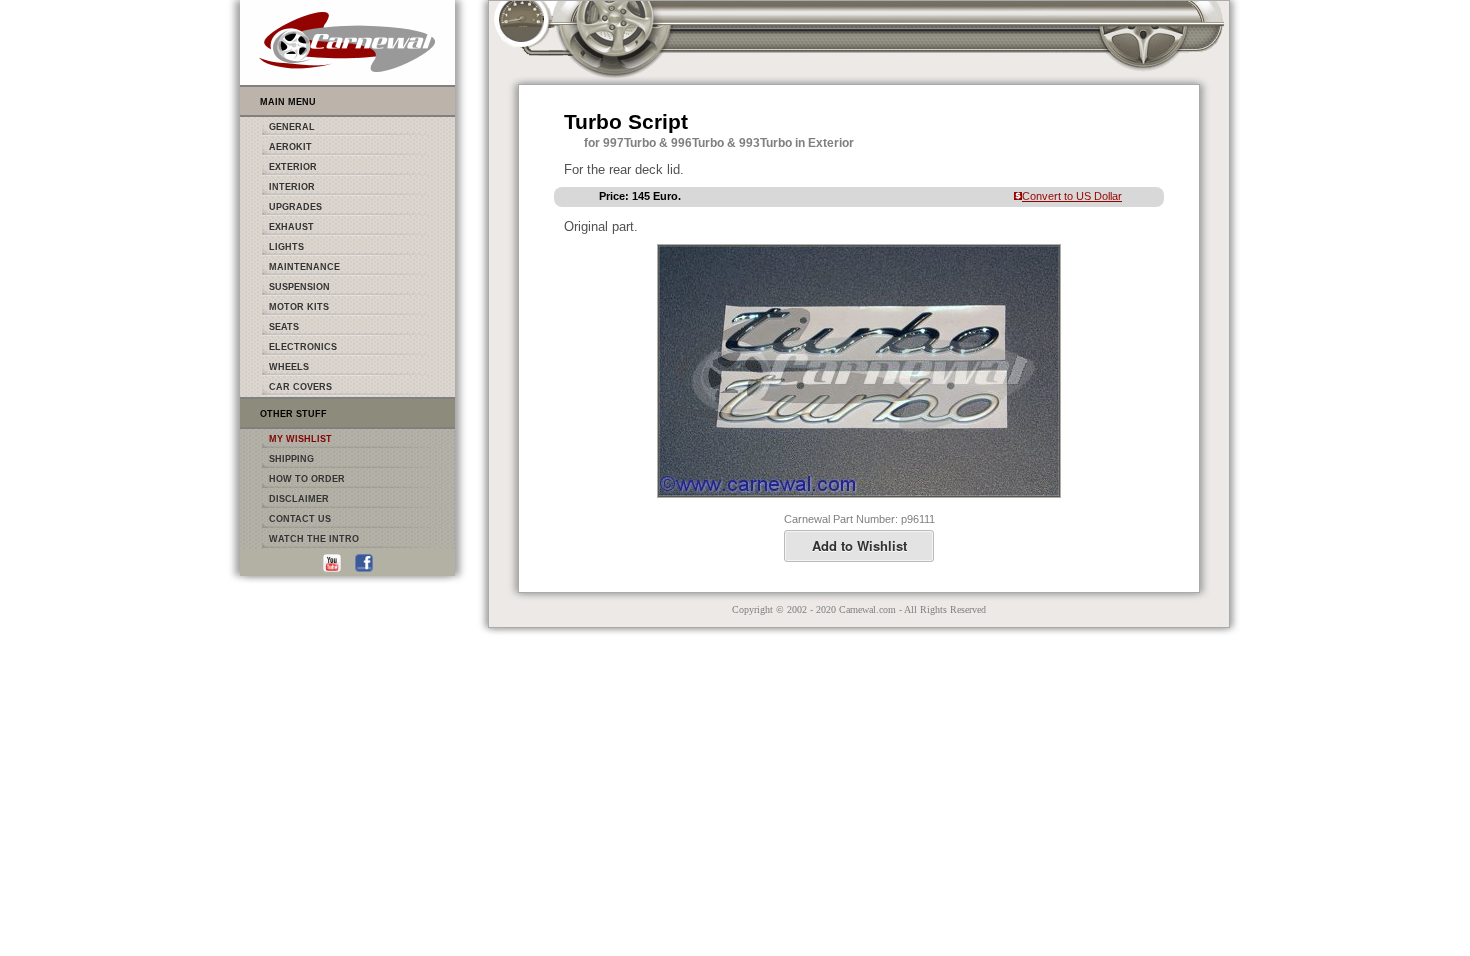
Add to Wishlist (859, 545)
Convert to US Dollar (1072, 196)
